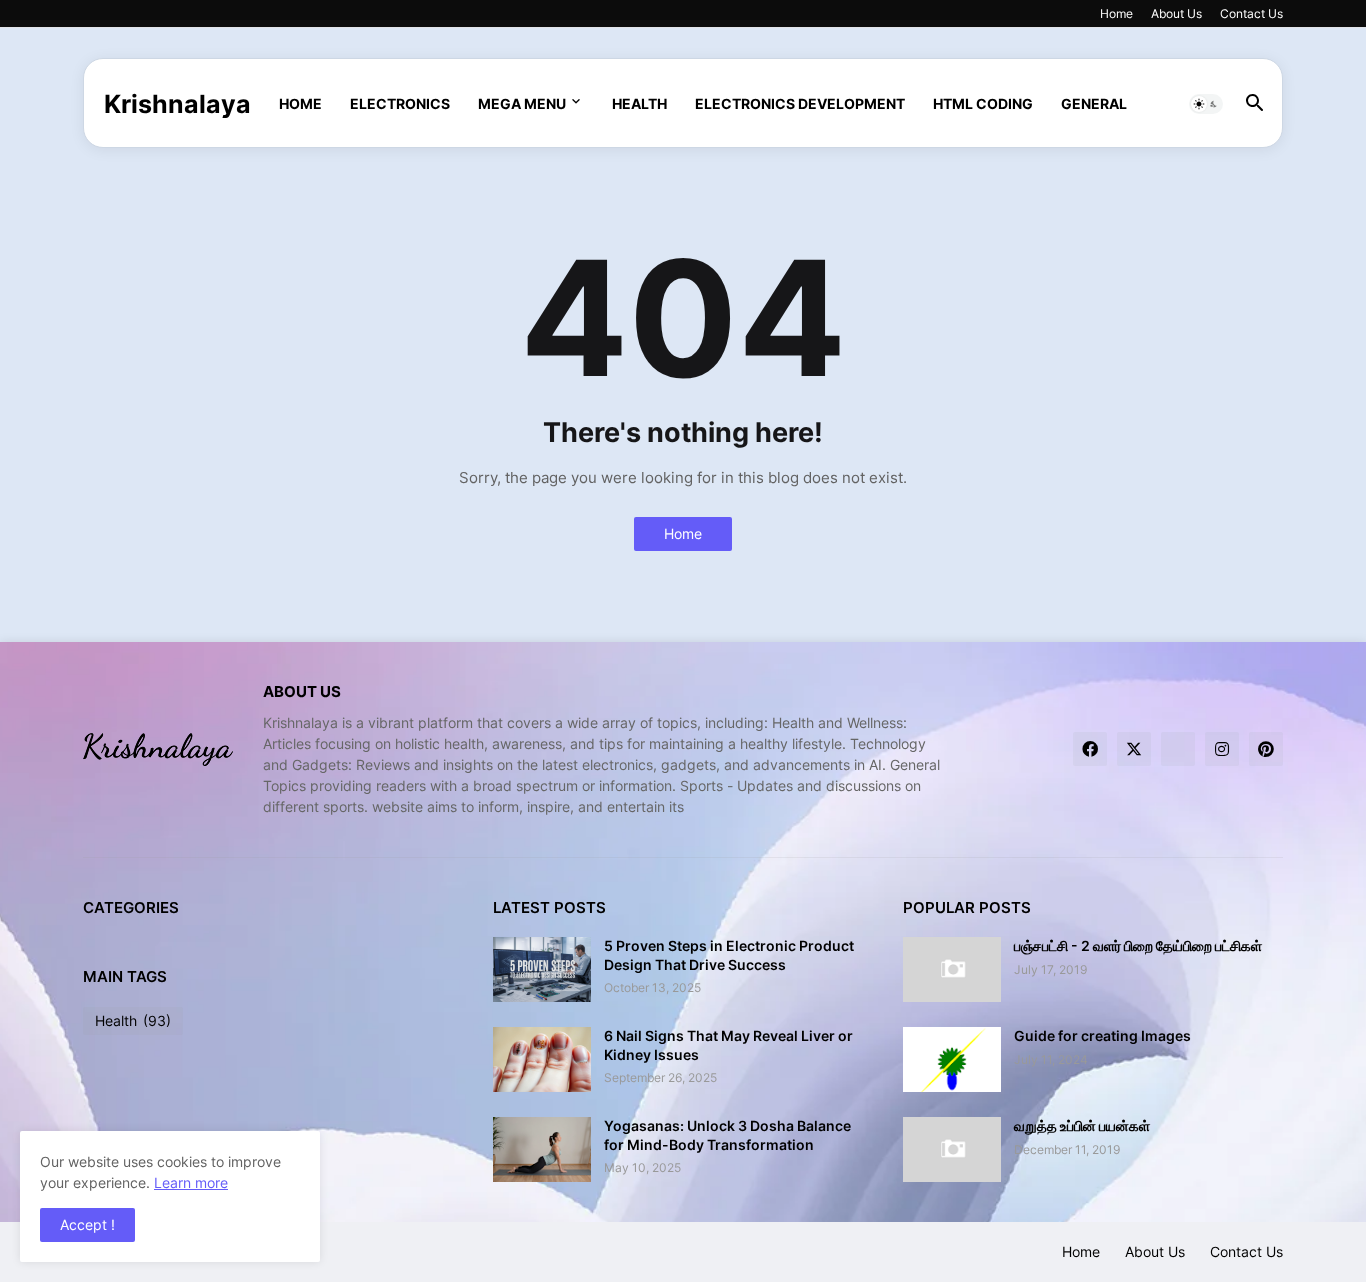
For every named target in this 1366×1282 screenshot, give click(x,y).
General (1094, 103)
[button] (1206, 104)
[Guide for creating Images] (952, 1059)
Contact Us (1251, 13)
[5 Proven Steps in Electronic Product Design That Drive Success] (542, 969)
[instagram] (1222, 749)
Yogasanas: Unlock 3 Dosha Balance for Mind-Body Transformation (727, 1134)
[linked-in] (1178, 749)
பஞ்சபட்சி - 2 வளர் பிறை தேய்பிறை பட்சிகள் (1138, 945)
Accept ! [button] (87, 1224)
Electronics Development (800, 103)
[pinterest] (1266, 749)
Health (639, 103)
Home (1116, 13)
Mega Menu (522, 103)
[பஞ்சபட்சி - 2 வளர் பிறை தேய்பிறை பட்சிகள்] (952, 969)
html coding (983, 103)
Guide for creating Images (1102, 1035)
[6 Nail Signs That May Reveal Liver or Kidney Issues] (542, 1059)
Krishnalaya (177, 104)
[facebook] (1090, 749)
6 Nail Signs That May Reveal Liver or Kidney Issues (728, 1044)
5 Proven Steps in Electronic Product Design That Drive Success (729, 954)
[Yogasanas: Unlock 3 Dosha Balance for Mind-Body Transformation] (542, 1149)
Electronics (400, 103)
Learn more (191, 1182)
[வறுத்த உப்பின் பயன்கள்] (952, 1149)
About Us (1176, 13)
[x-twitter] (1134, 749)
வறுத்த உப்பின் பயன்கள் (1082, 1125)
